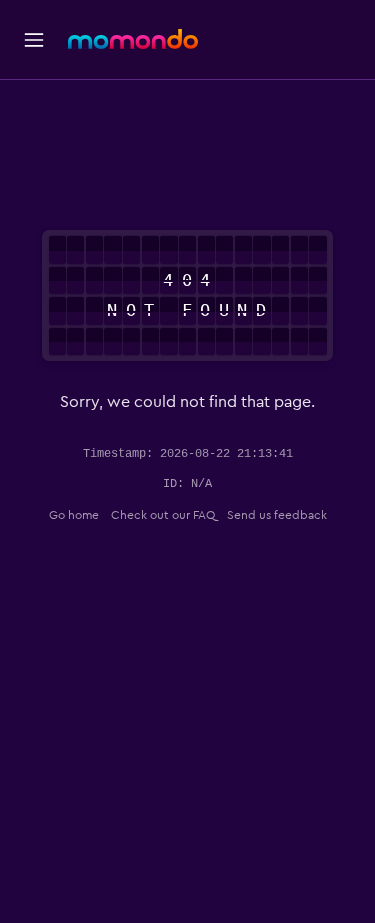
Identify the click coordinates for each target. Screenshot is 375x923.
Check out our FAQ (163, 515)
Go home (74, 515)
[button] (34, 40)
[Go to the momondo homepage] (133, 39)
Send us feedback (277, 515)
